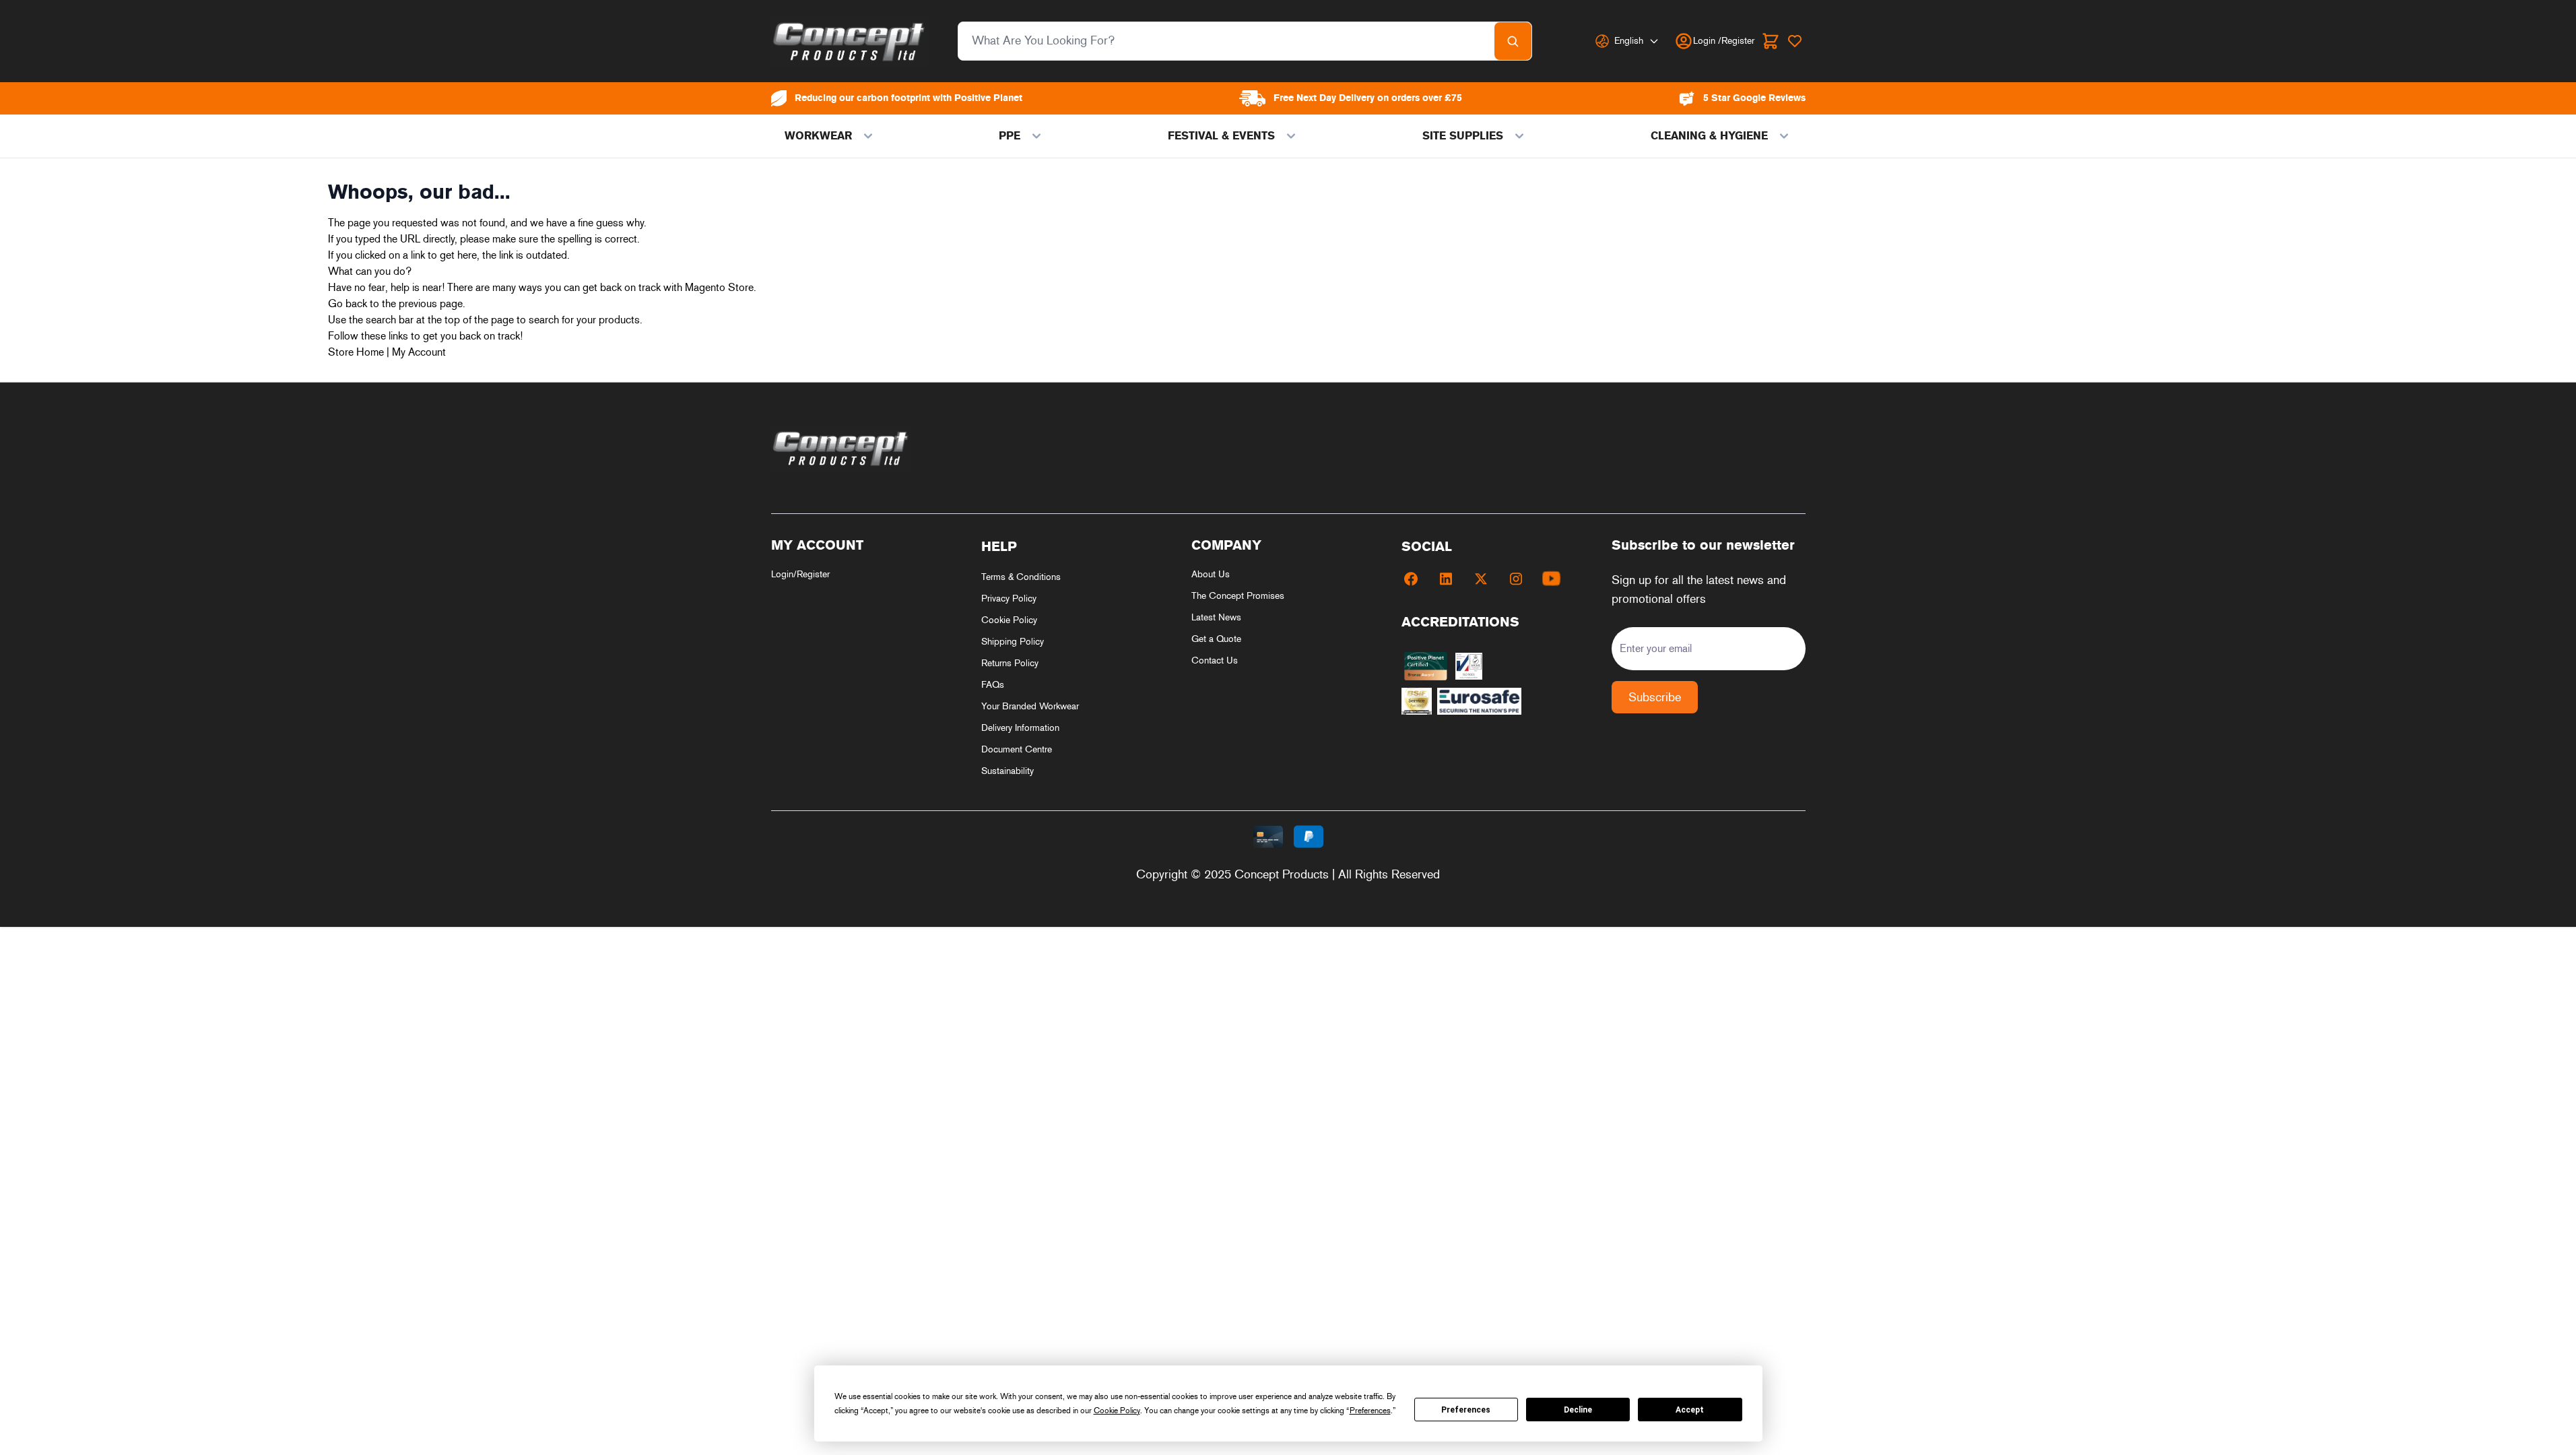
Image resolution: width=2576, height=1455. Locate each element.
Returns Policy (1010, 663)
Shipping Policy (1013, 642)
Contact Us (1215, 660)
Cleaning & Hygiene (1709, 136)
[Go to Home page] (850, 41)
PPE (1010, 136)
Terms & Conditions (1021, 577)
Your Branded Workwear (1030, 706)
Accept (1690, 1410)
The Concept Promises (1238, 596)
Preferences (1466, 1410)
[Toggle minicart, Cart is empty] (1771, 41)
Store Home (356, 352)
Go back (348, 303)
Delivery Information (1020, 728)
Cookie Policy (1009, 620)
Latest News (1216, 617)
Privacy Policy (1009, 599)
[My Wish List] (1795, 41)
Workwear (818, 136)
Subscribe (1655, 697)
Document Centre (1017, 749)
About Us (1211, 574)
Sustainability (1008, 771)
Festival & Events (1221, 136)
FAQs (993, 685)
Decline (1578, 1410)
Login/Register (800, 574)
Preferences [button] (1370, 1411)
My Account (419, 352)
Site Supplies (1463, 136)
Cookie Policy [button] (1117, 1411)
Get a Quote (1216, 639)
